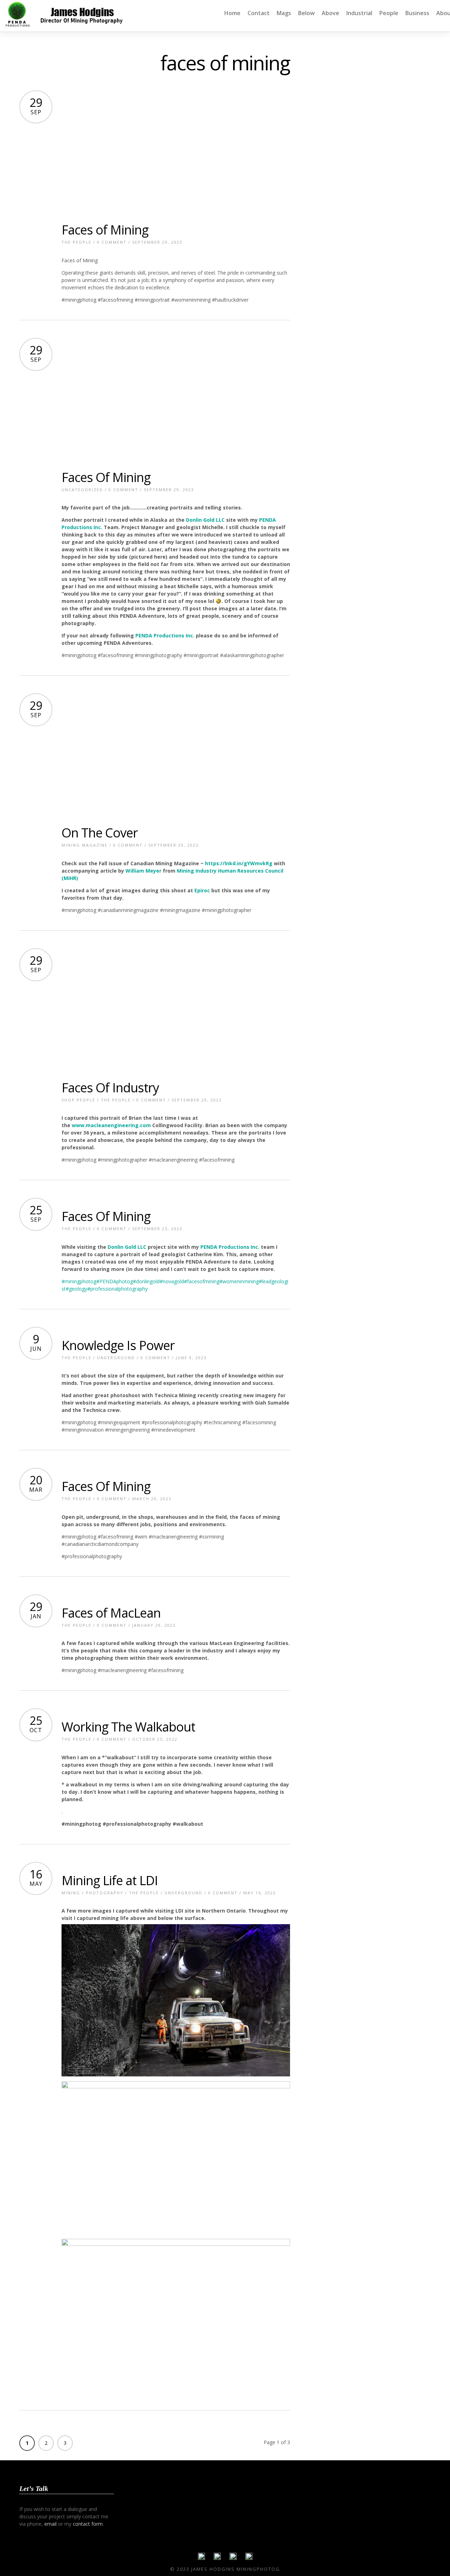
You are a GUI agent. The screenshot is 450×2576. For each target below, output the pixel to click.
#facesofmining (202, 1281)
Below (306, 13)
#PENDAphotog (115, 1281)
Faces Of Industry (110, 1088)
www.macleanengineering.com (111, 1125)
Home (232, 13)
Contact (259, 13)
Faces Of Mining (106, 477)
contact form (88, 2524)
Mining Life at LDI (110, 1880)
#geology (76, 1289)
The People (76, 242)
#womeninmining (239, 1281)
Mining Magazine (85, 845)
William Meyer (143, 871)
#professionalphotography (117, 1289)
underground (116, 1358)
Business (417, 13)
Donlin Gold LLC (205, 520)
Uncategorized (82, 490)
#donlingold (146, 1281)
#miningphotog (79, 1281)
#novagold (172, 1281)
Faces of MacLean (111, 1613)
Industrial (359, 13)
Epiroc (202, 890)
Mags (284, 13)
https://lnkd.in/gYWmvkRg (239, 863)
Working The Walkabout (128, 1727)
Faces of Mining (105, 230)
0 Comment (112, 242)
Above (330, 13)
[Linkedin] (233, 2558)
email (50, 2524)
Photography (105, 1893)
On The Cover (100, 833)
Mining (71, 1893)
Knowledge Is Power (118, 1345)
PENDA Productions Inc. (165, 635)
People (389, 13)
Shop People (78, 1100)
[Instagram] (249, 2558)
